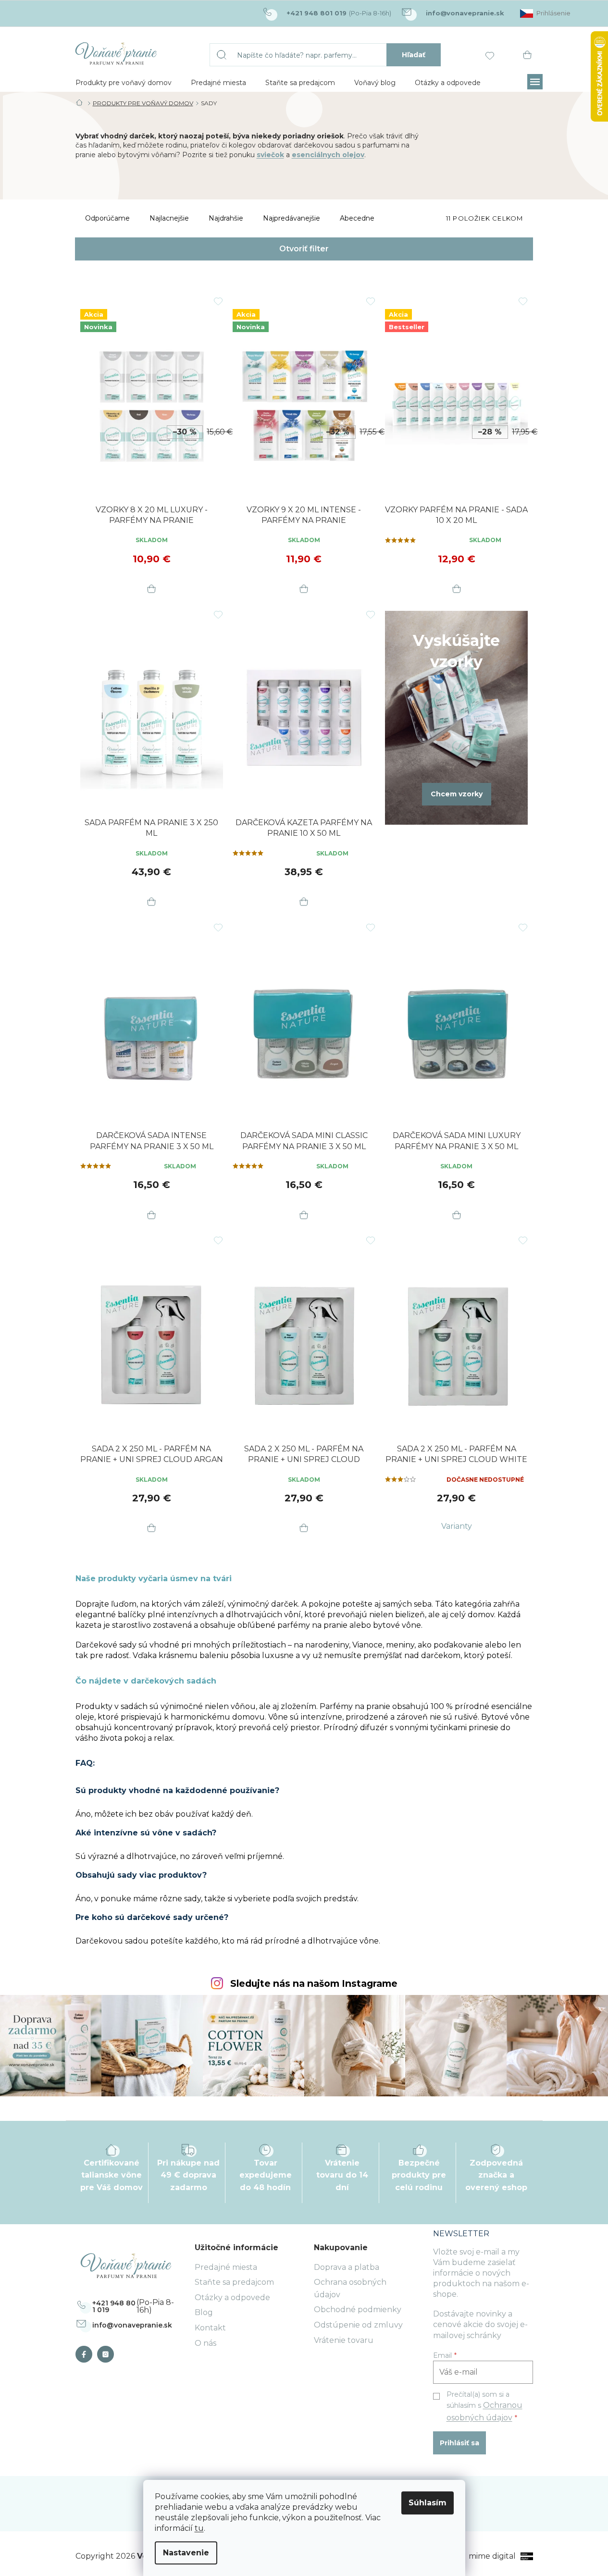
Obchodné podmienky (358, 2310)
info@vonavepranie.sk (132, 2325)
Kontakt (210, 2328)
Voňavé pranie (86, 2354)
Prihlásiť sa (459, 2443)
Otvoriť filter (304, 249)
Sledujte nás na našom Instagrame (314, 1984)
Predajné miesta (226, 2267)
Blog (204, 2312)
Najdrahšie (226, 218)
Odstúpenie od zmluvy (358, 2325)
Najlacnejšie (169, 218)
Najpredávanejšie (292, 218)
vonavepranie (108, 2354)
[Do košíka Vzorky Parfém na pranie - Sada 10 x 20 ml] (457, 590)
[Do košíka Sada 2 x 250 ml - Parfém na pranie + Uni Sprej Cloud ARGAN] (151, 1529)
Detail (457, 1526)
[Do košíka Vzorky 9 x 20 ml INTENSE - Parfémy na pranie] (304, 590)
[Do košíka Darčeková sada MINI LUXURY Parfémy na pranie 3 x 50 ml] (457, 1215)
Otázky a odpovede (232, 2297)
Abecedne (357, 218)
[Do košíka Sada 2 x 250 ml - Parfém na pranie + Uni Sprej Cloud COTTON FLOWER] (304, 1529)
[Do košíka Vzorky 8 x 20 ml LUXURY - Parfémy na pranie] (151, 590)
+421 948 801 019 (114, 2306)
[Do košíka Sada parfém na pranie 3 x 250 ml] (151, 903)
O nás (205, 2343)
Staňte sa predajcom (234, 2282)
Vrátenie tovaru (344, 2340)
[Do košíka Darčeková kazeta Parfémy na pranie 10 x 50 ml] (304, 903)
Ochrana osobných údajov (350, 2288)
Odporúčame (107, 218)
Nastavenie (186, 2553)
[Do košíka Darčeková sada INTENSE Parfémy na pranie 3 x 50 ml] (151, 1215)
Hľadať (414, 55)
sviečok (270, 155)
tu (199, 2528)
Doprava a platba (347, 2267)
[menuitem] (124, 83)
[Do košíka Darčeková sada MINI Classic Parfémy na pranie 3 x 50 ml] (304, 1215)
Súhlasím (428, 2503)
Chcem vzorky (457, 794)
